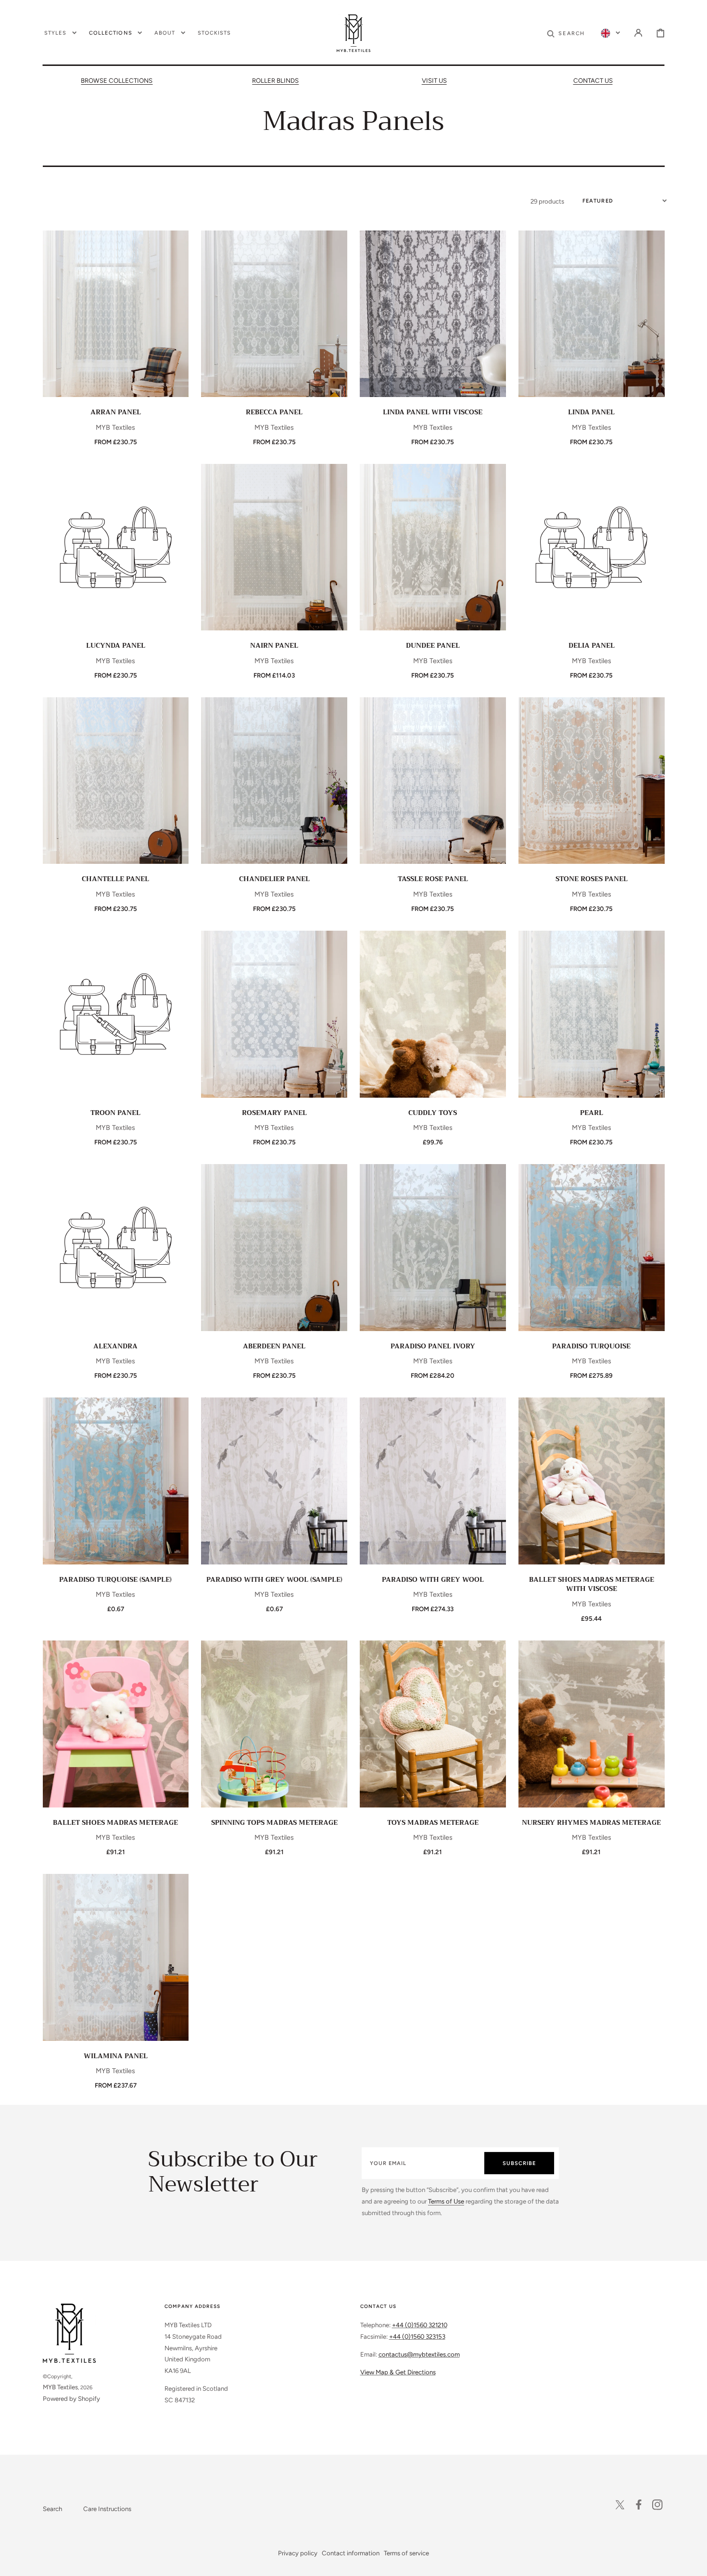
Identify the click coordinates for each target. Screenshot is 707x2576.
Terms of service (406, 2553)
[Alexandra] (116, 1248)
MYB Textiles (60, 2387)
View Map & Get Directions (398, 2372)
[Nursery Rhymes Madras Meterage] (591, 1724)
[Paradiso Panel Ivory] (433, 1248)
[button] (566, 33)
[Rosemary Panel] (274, 1014)
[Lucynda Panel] (116, 547)
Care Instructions (107, 2509)
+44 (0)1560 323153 (417, 2336)
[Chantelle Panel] (116, 781)
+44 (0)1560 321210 (420, 2325)
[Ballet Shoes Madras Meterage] (116, 1724)
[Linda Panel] (591, 314)
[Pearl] (591, 1014)
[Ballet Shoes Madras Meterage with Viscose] (591, 1481)
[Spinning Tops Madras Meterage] (274, 1724)
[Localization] (610, 33)
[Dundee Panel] (433, 547)
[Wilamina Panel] (116, 1957)
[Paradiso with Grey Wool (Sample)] (274, 1481)
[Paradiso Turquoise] (591, 1248)
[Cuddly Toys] (433, 1014)
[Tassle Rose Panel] (433, 781)
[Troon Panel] (116, 1014)
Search (52, 2509)
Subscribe (519, 2163)
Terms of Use (446, 2201)
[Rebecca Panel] (274, 314)
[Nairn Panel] (274, 547)
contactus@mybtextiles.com (419, 2354)
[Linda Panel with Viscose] (433, 314)
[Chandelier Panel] (274, 781)
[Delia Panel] (591, 547)
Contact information (351, 2553)
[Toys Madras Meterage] (433, 1724)
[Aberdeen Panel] (274, 1248)
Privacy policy (298, 2553)
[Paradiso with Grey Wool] (433, 1481)
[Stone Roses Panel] (591, 781)
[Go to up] (693, 2562)
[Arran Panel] (116, 314)
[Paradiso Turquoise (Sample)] (116, 1481)
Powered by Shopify (71, 2398)
